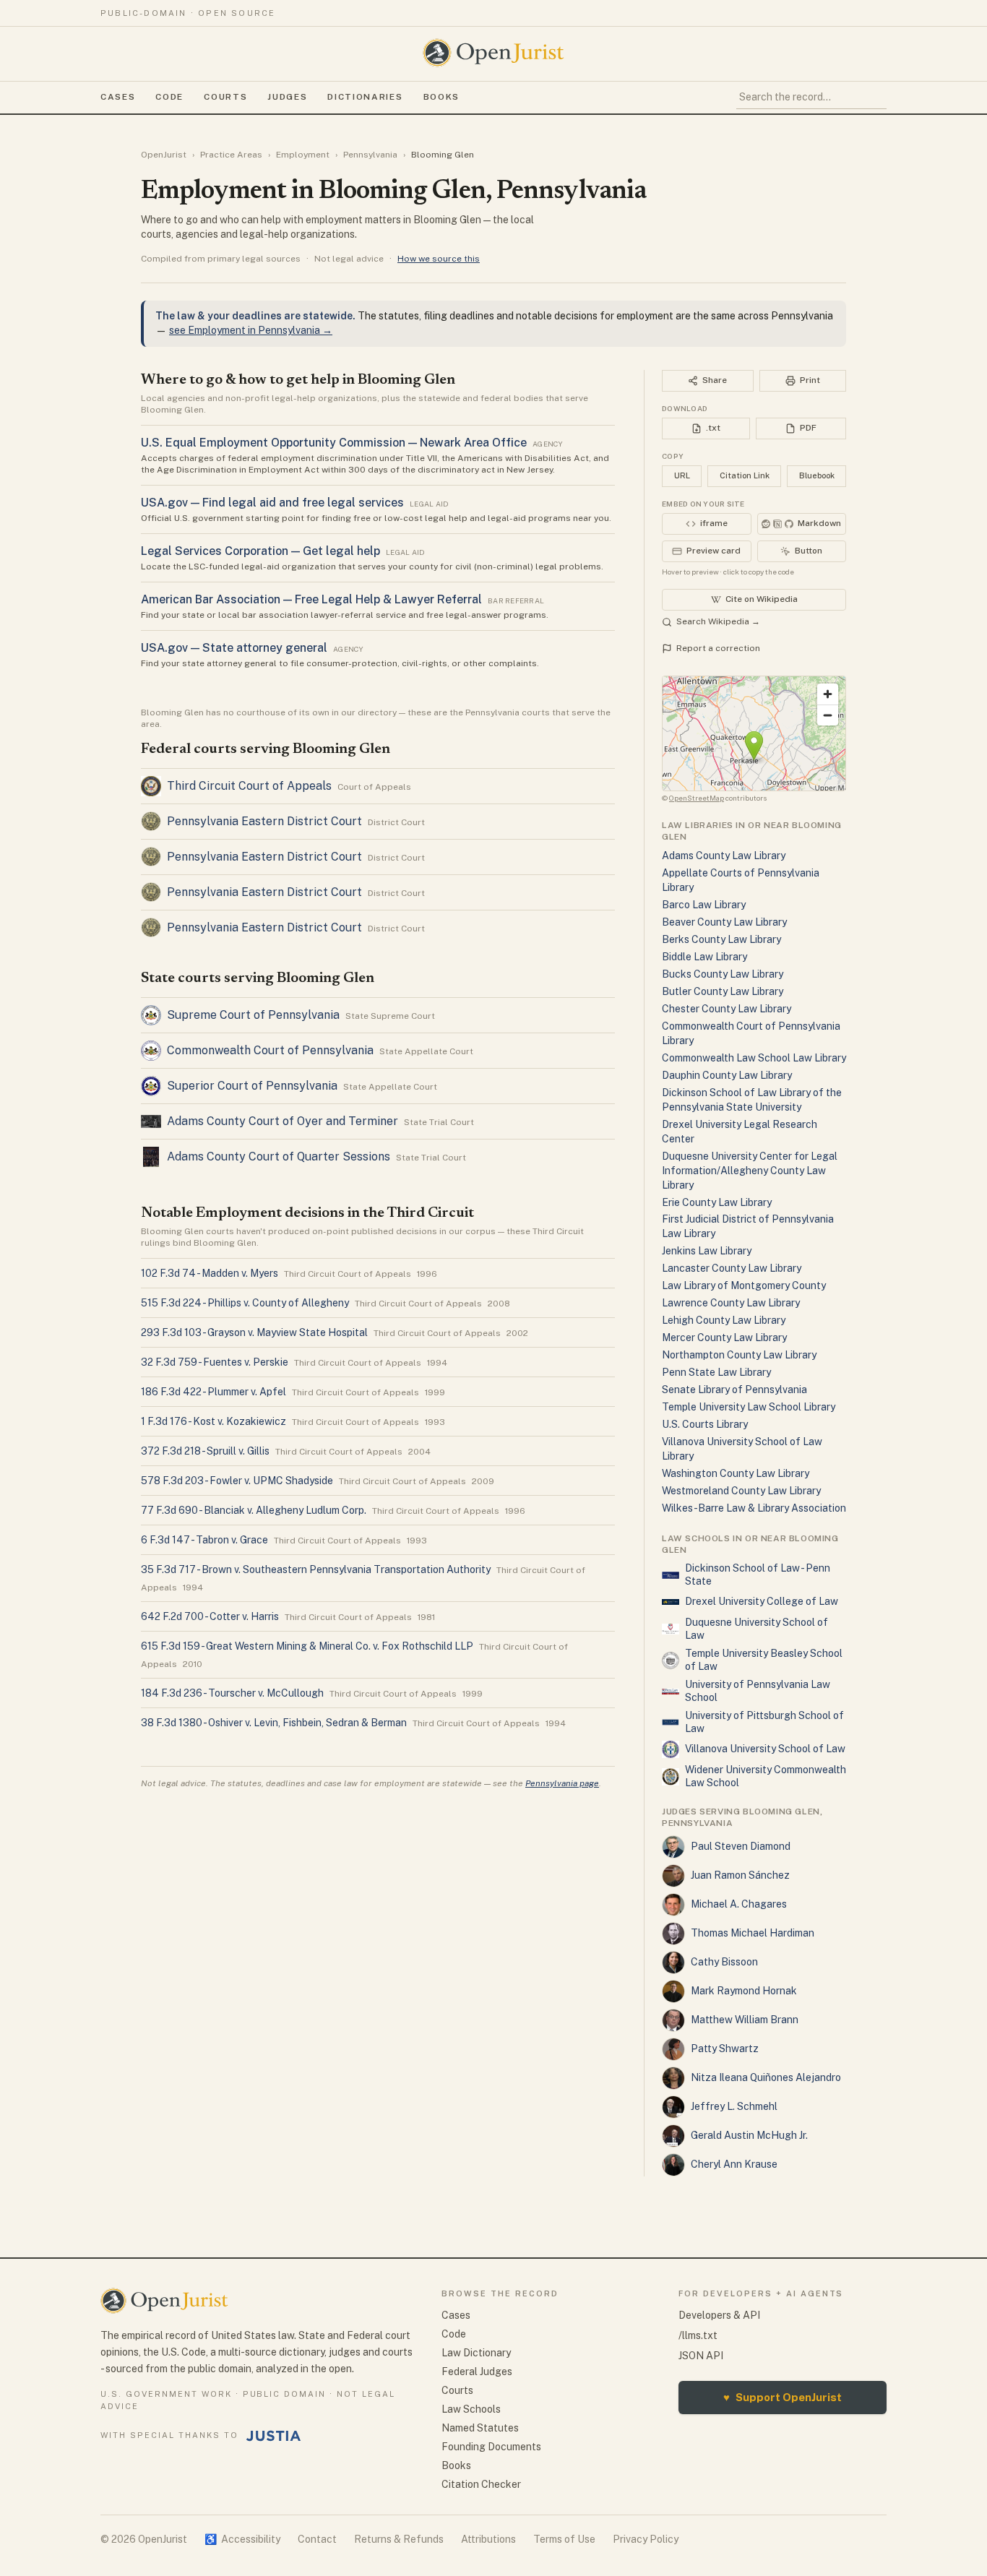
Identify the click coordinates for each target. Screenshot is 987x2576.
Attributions (488, 2539)
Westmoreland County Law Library (741, 1491)
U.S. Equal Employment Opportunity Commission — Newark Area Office (334, 443)
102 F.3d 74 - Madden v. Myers (210, 1273)
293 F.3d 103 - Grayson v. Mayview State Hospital (254, 1332)
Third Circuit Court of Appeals (249, 786)
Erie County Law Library (717, 1202)
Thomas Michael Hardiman (753, 1933)
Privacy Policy (646, 2539)
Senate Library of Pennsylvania (734, 1390)
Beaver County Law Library (724, 922)
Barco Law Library (704, 905)
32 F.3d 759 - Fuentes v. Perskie (215, 1362)
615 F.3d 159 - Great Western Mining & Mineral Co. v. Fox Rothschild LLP (307, 1646)
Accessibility (242, 2539)
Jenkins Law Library (707, 1251)
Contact (317, 2539)
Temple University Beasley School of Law (764, 1660)
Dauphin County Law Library (727, 1075)
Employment (303, 155)
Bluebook (817, 475)
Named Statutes (480, 2428)
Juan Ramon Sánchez (740, 1875)
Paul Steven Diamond (741, 1846)
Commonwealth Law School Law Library (754, 1058)
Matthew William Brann (745, 2020)
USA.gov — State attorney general (234, 648)
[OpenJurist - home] (493, 53)
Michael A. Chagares (739, 1904)
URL (682, 475)
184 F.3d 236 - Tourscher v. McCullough (232, 1693)
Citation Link (745, 475)
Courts (225, 97)
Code (169, 97)
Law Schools (471, 2409)
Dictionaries (365, 97)
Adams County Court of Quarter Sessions (279, 1156)
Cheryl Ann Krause (734, 2164)
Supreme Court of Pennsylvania (253, 1015)
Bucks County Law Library (723, 974)
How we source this (439, 259)
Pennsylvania (370, 155)
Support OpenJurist (783, 2397)
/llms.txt (698, 2335)
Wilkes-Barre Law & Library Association (754, 1508)
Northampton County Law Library (739, 1355)
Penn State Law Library (716, 1372)
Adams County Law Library (724, 856)
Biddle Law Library (704, 957)
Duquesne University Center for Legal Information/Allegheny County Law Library (750, 1171)
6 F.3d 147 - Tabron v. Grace (204, 1540)
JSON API (701, 2356)
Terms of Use (564, 2539)
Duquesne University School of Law (757, 1629)
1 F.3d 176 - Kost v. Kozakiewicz (214, 1421)
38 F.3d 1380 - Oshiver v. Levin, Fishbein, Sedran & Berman (274, 1723)
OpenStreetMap (697, 798)
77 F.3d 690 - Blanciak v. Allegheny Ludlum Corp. (254, 1510)
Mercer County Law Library (724, 1337)
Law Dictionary (476, 2353)
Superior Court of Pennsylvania (252, 1086)
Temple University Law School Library (749, 1407)
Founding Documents (491, 2447)
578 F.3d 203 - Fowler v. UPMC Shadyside (237, 1481)
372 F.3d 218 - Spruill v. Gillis (205, 1451)
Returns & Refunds (399, 2539)
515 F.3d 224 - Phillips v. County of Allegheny (245, 1303)
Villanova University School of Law (765, 1749)
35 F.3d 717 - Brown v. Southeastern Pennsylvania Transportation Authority (316, 1569)
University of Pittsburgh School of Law (764, 1722)
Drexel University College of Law (762, 1601)
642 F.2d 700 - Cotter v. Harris (210, 1616)
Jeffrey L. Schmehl (734, 2106)
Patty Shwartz (725, 2049)
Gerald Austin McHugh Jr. (749, 2135)
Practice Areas (231, 155)
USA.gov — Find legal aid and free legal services (272, 503)
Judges (287, 97)
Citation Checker (481, 2484)
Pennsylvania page (562, 1783)
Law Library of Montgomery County (744, 1285)
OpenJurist (164, 155)
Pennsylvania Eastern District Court (264, 821)
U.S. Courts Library (705, 1424)
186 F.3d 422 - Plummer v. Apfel (214, 1392)
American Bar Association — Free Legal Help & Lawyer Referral (311, 599)
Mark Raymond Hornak (744, 1991)
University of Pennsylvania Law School (758, 1691)
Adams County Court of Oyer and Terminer (283, 1121)
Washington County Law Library (736, 1473)
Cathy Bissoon (724, 1962)
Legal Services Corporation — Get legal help (260, 551)
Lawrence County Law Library (731, 1303)
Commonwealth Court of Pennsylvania (270, 1050)
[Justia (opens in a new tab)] (274, 2436)
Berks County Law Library (721, 939)
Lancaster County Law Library (732, 1268)
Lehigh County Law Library (724, 1320)
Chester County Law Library (727, 1009)
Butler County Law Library (723, 991)
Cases (118, 97)
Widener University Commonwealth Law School (766, 1776)
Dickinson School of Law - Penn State (758, 1575)
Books (441, 97)
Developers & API (719, 2315)
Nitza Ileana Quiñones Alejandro (766, 2077)
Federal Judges (477, 2372)
